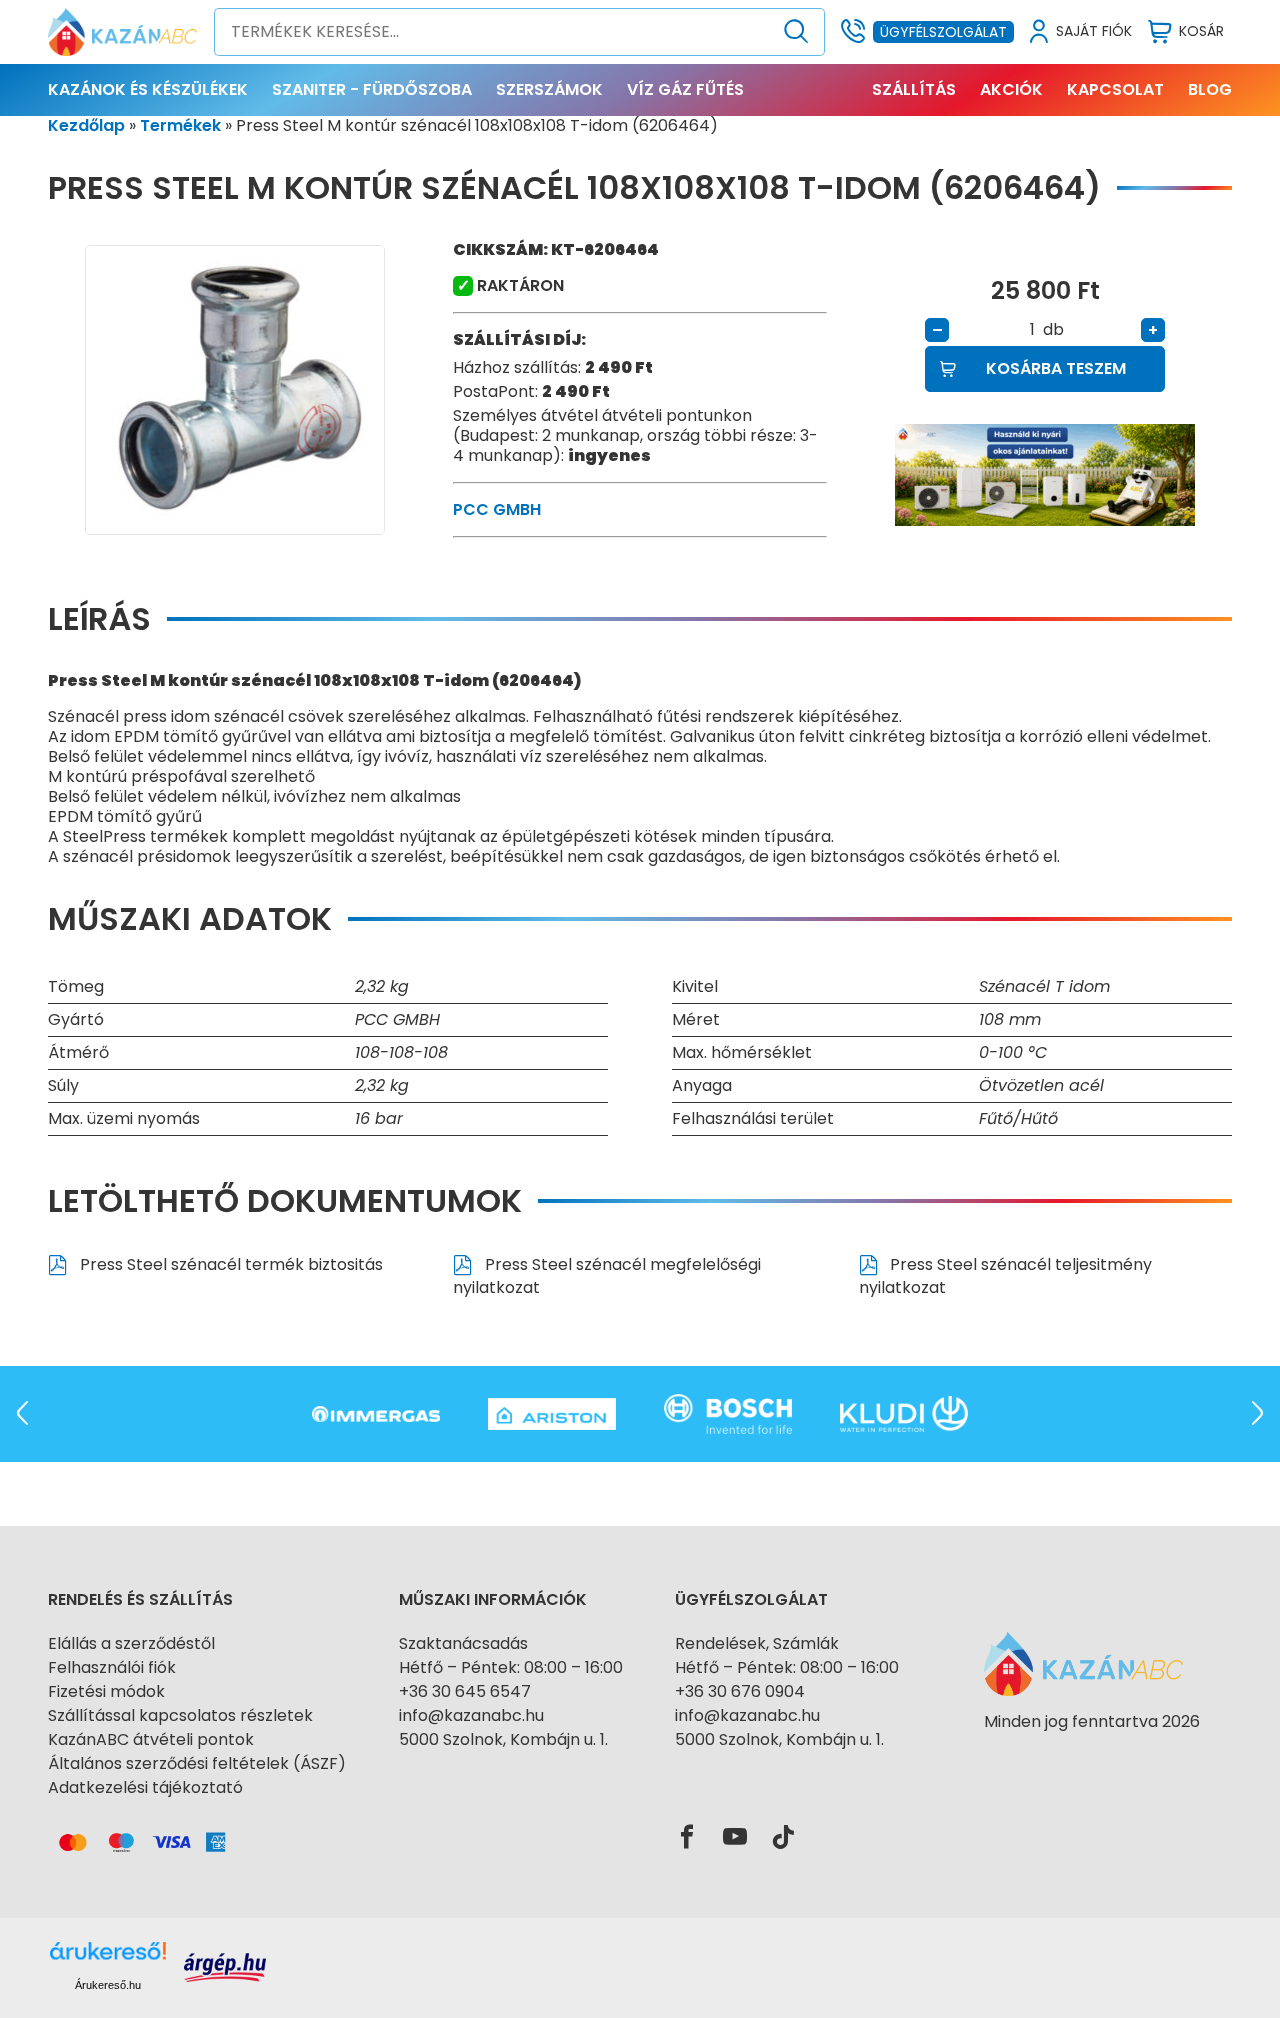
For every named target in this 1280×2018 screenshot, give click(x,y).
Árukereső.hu (108, 1985)
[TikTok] (783, 1838)
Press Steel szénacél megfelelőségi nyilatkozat (607, 1276)
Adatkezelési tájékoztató (145, 1787)
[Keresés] (796, 32)
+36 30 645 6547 (465, 1691)
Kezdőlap (86, 125)
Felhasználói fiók (112, 1667)
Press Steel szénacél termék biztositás (229, 1264)
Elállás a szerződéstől (131, 1643)
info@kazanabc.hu (471, 1715)
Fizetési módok (106, 1691)
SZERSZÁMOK (549, 89)
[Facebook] (687, 1838)
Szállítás (914, 89)
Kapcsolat (1115, 89)
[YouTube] (735, 1838)
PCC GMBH (497, 509)
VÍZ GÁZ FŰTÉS (685, 89)
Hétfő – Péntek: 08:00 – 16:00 (511, 1667)
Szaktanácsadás (463, 1643)
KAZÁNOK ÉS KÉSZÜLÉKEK (148, 89)
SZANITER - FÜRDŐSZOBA (372, 89)
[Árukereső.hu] (1092, 1757)
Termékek (180, 125)
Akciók (1011, 89)
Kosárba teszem (1056, 368)
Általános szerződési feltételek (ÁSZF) (197, 1763)
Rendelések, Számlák (757, 1643)
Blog (1210, 89)
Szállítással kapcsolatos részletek (180, 1715)
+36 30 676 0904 (740, 1691)
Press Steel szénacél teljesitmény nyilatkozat (1006, 1276)
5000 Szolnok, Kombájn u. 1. (503, 1739)
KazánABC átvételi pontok (151, 1739)
